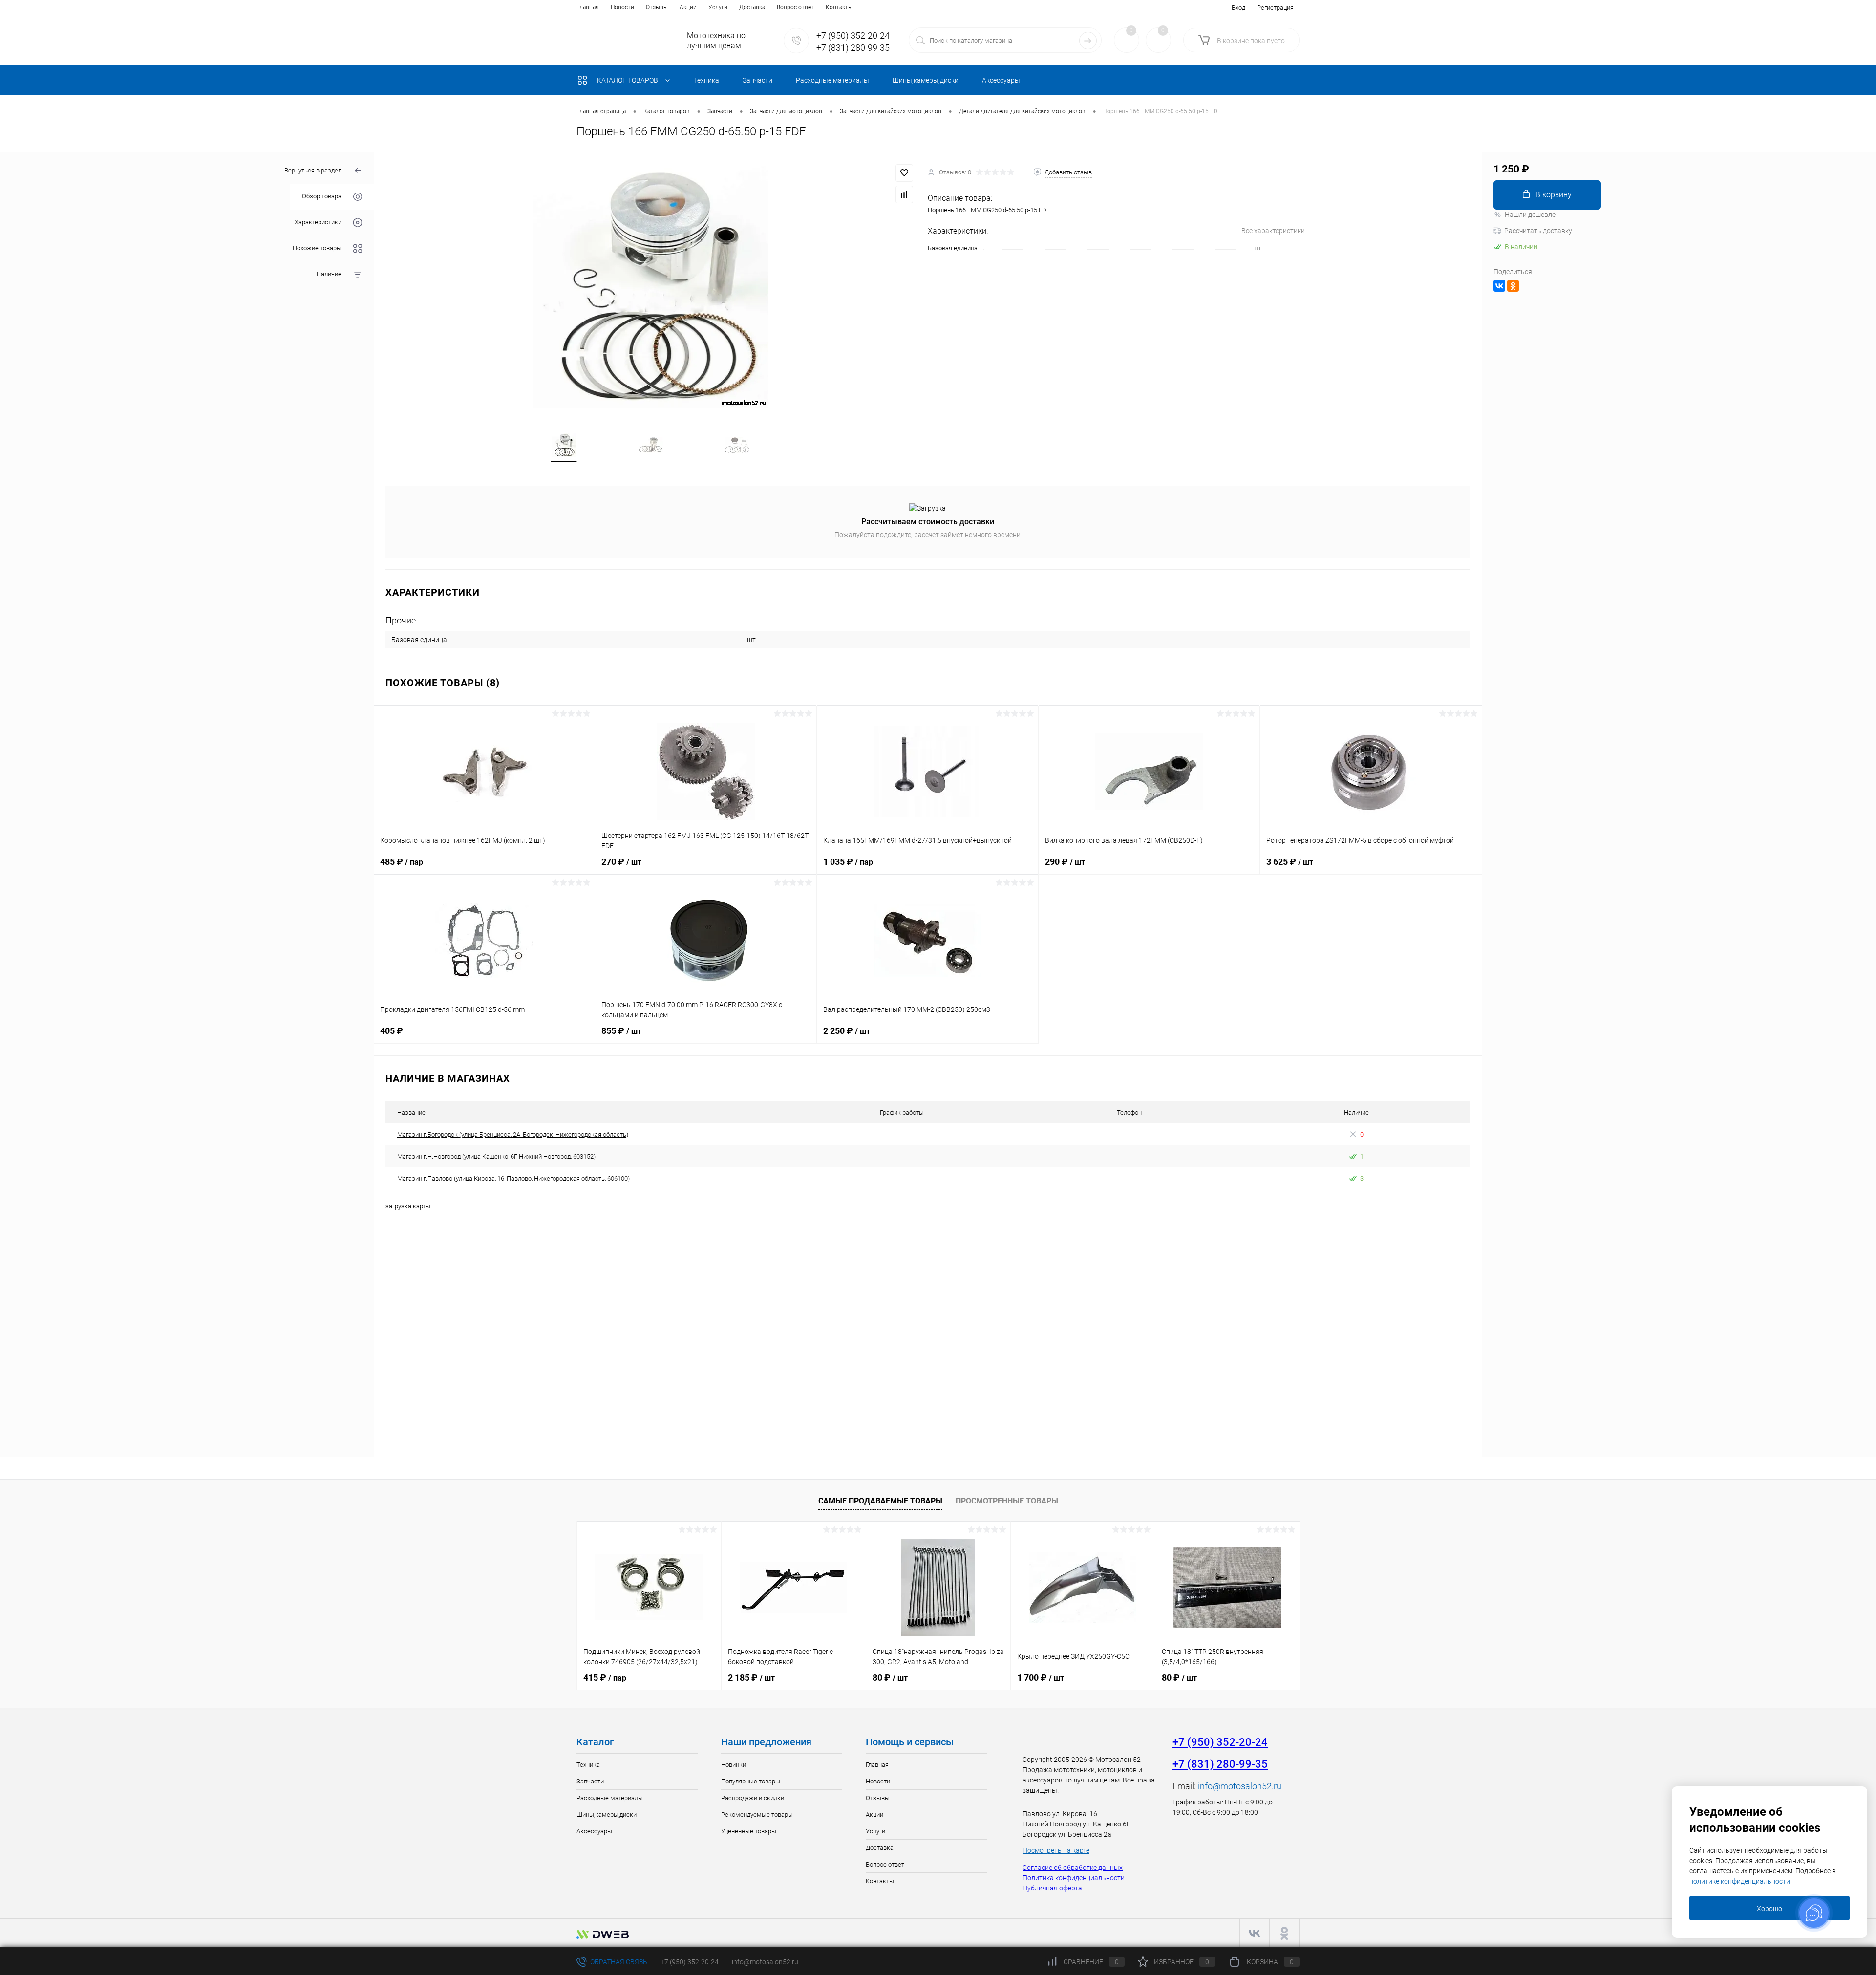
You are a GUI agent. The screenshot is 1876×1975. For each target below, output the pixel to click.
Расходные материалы (610, 1798)
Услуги (718, 7)
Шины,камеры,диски (607, 1814)
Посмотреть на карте (1056, 1850)
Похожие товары (317, 248)
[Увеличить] (651, 286)
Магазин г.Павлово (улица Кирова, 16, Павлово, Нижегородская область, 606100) (513, 1178)
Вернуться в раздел (313, 170)
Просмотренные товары (1007, 1501)
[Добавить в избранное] (904, 173)
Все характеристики (1273, 231)
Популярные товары (751, 1781)
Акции (688, 7)
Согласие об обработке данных (1073, 1868)
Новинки (734, 1765)
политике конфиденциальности (1740, 1881)
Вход (1238, 8)
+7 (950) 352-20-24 (853, 35)
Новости (622, 7)
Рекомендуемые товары (757, 1814)
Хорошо (1769, 1909)
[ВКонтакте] (1499, 286)
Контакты (839, 7)
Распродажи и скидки (753, 1798)
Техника (588, 1765)
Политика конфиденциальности (1074, 1878)
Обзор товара (322, 197)
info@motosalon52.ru (1240, 1786)
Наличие (329, 274)
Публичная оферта (1052, 1888)
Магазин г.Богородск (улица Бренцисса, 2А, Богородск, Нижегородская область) (513, 1134)
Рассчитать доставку (1538, 231)
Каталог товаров (628, 80)
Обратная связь (618, 1962)
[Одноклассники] (1513, 286)
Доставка (752, 7)
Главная (588, 7)
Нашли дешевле (1530, 215)
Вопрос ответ (795, 7)
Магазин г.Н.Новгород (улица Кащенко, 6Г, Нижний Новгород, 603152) (496, 1156)
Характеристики (318, 223)
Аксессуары (594, 1831)
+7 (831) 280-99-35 (853, 48)
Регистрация (1275, 8)
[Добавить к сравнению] (904, 194)
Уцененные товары (749, 1831)
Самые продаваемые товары (880, 1501)
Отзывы (657, 7)
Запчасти (590, 1781)
